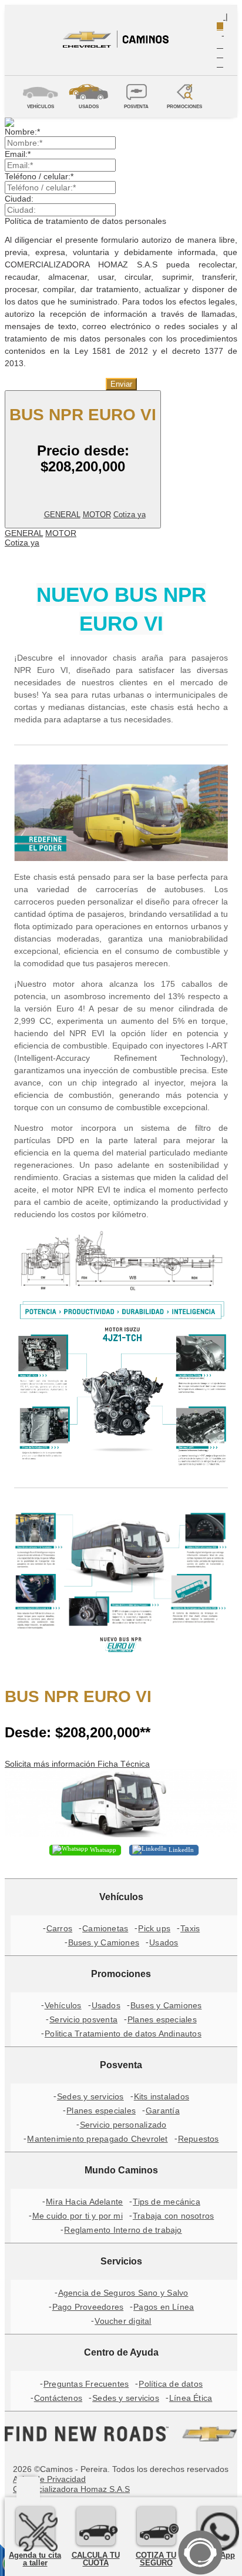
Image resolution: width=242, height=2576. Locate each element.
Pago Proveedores (88, 2307)
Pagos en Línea (164, 2307)
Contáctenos (58, 2398)
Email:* (18, 154)
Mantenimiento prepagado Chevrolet (97, 2139)
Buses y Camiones (104, 1942)
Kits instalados (162, 2096)
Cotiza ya (130, 515)
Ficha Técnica (124, 1764)
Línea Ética (191, 2398)
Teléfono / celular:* (39, 176)
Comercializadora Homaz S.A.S (71, 2489)
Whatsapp (102, 1850)
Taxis (190, 1928)
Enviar (121, 384)
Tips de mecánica (167, 2202)
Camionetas (105, 1928)
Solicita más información (51, 1764)
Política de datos (171, 2384)
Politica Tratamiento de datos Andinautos (123, 2034)
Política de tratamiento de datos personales (85, 221)
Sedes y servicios (90, 2096)
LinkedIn (180, 1850)
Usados (164, 1942)
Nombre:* (22, 132)
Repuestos (199, 2139)
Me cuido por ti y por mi (78, 2216)
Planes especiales (162, 2019)
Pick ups (154, 1928)
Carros (59, 1928)
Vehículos (63, 2005)
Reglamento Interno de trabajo (123, 2230)
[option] (121, 122)
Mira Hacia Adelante (84, 2202)
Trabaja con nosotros (173, 2216)
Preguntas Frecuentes (86, 2384)
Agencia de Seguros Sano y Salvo (123, 2293)
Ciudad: (19, 199)
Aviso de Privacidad (49, 2479)
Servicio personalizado (123, 2125)
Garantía (163, 2111)
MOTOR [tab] (97, 515)
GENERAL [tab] (62, 515)
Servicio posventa (83, 2019)
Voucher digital (123, 2321)
